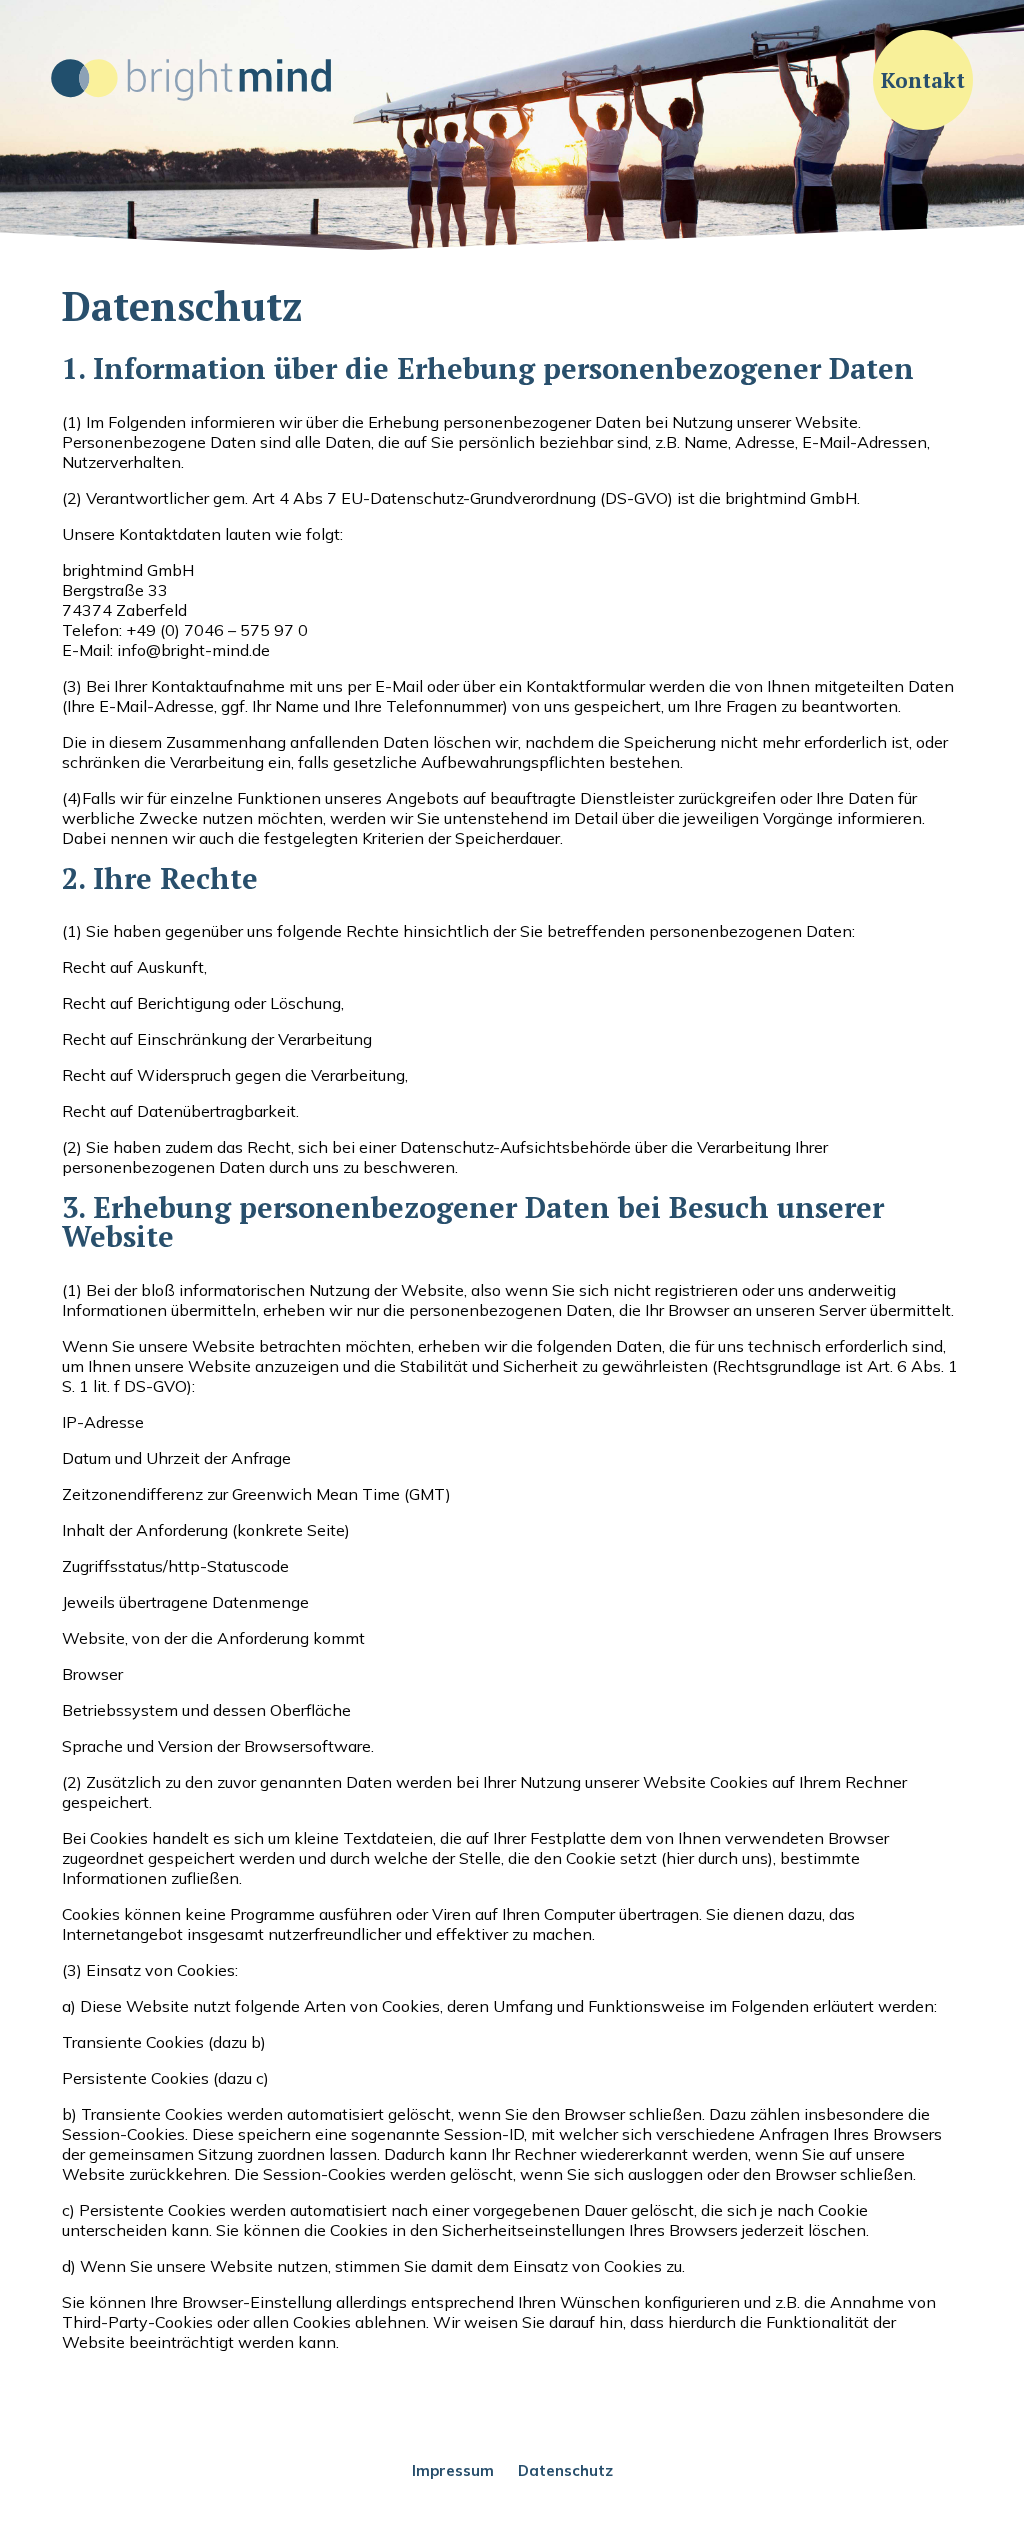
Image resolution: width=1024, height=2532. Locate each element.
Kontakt (923, 80)
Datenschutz (565, 2470)
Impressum (453, 2470)
